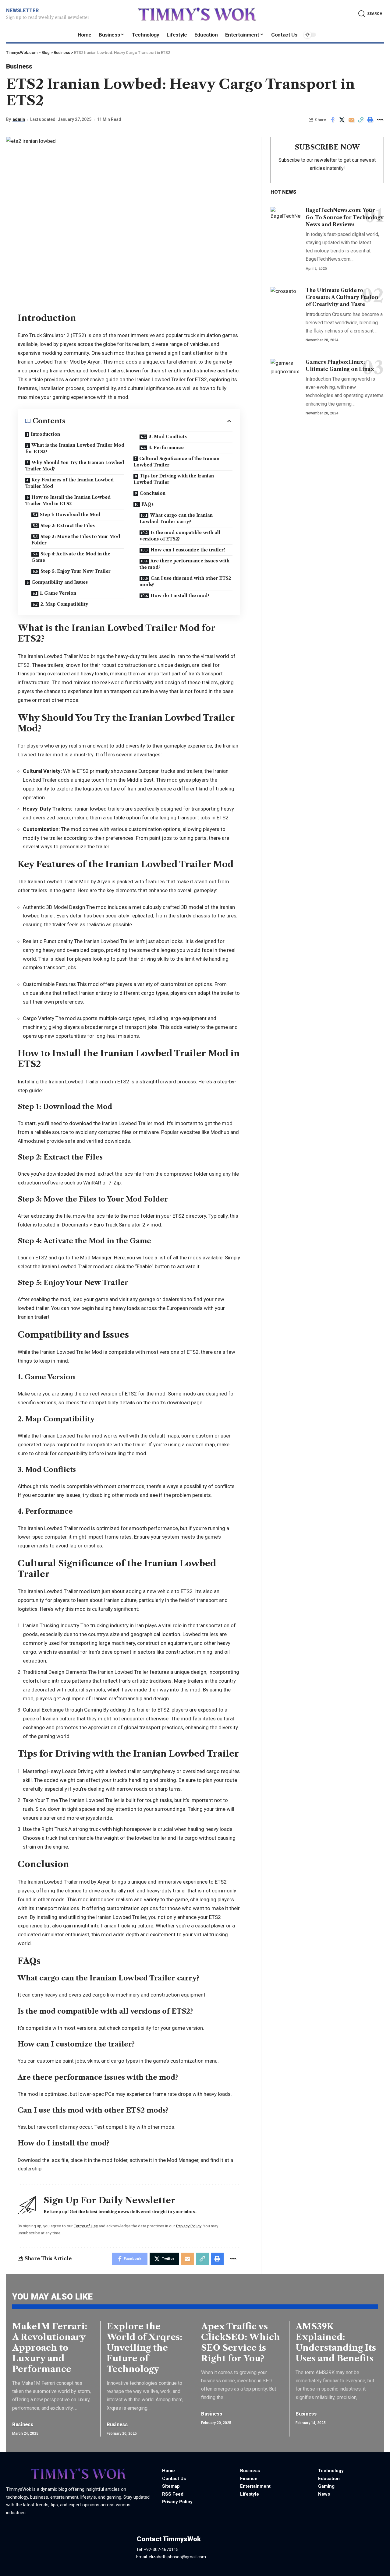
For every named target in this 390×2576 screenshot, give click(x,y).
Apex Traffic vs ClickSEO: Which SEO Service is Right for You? (241, 2342)
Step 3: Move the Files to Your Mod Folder (76, 540)
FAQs (147, 504)
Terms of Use (86, 2226)
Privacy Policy (189, 2226)
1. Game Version (58, 593)
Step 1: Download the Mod (70, 515)
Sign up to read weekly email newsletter (48, 17)
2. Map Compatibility (64, 604)
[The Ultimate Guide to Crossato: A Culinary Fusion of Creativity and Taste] (286, 299)
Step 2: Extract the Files (68, 526)
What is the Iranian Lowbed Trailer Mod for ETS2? (75, 448)
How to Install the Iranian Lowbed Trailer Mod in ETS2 (68, 500)
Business (19, 66)
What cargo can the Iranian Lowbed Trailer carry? (176, 518)
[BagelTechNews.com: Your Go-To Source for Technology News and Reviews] (286, 218)
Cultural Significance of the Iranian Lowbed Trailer (176, 462)
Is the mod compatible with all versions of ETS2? (180, 536)
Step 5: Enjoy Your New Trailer (76, 571)
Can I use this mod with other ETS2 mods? (185, 581)
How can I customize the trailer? (188, 550)
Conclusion (152, 493)
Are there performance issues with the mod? (184, 564)
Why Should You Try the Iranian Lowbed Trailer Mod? (75, 466)
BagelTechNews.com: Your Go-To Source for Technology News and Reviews (345, 217)
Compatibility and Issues (60, 582)
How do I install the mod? (180, 596)
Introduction (45, 434)
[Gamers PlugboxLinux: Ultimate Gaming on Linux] (286, 370)
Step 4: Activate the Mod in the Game (71, 557)
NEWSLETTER (22, 11)
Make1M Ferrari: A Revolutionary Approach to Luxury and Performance (50, 2348)
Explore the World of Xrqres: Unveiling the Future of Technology (144, 2348)
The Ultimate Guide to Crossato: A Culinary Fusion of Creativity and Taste (342, 297)
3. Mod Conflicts (168, 437)
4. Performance (166, 448)
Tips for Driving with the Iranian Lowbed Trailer (174, 479)
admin (19, 119)
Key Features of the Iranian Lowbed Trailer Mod (69, 483)
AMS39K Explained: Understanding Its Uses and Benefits (336, 2342)
